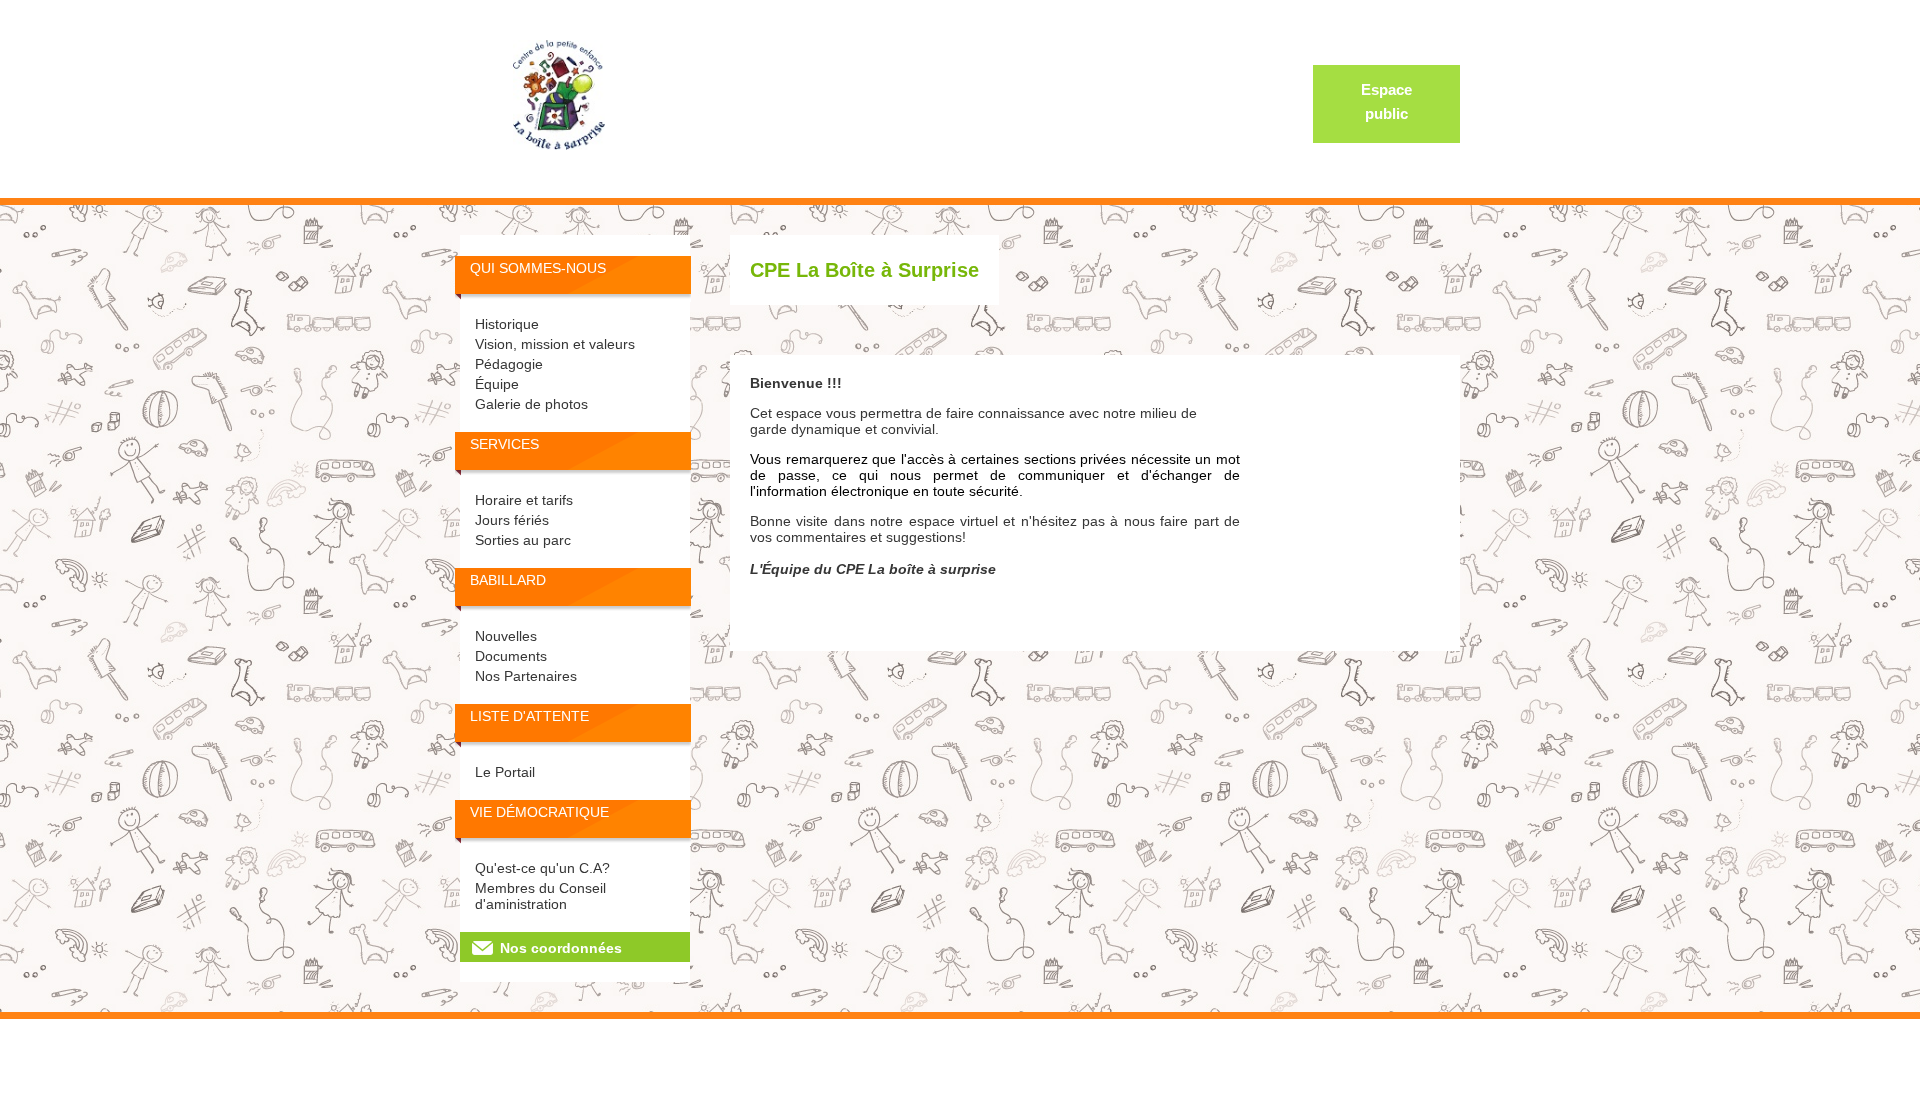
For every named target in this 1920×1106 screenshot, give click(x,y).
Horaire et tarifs (524, 500)
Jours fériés (512, 520)
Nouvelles (506, 636)
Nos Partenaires (526, 676)
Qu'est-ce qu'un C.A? (542, 868)
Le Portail (505, 772)
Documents (511, 656)
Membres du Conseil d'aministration (540, 896)
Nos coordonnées (561, 948)
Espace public (1386, 101)
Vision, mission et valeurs (555, 344)
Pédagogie (509, 364)
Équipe (497, 384)
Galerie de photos (531, 404)
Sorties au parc (523, 540)
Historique (507, 324)
